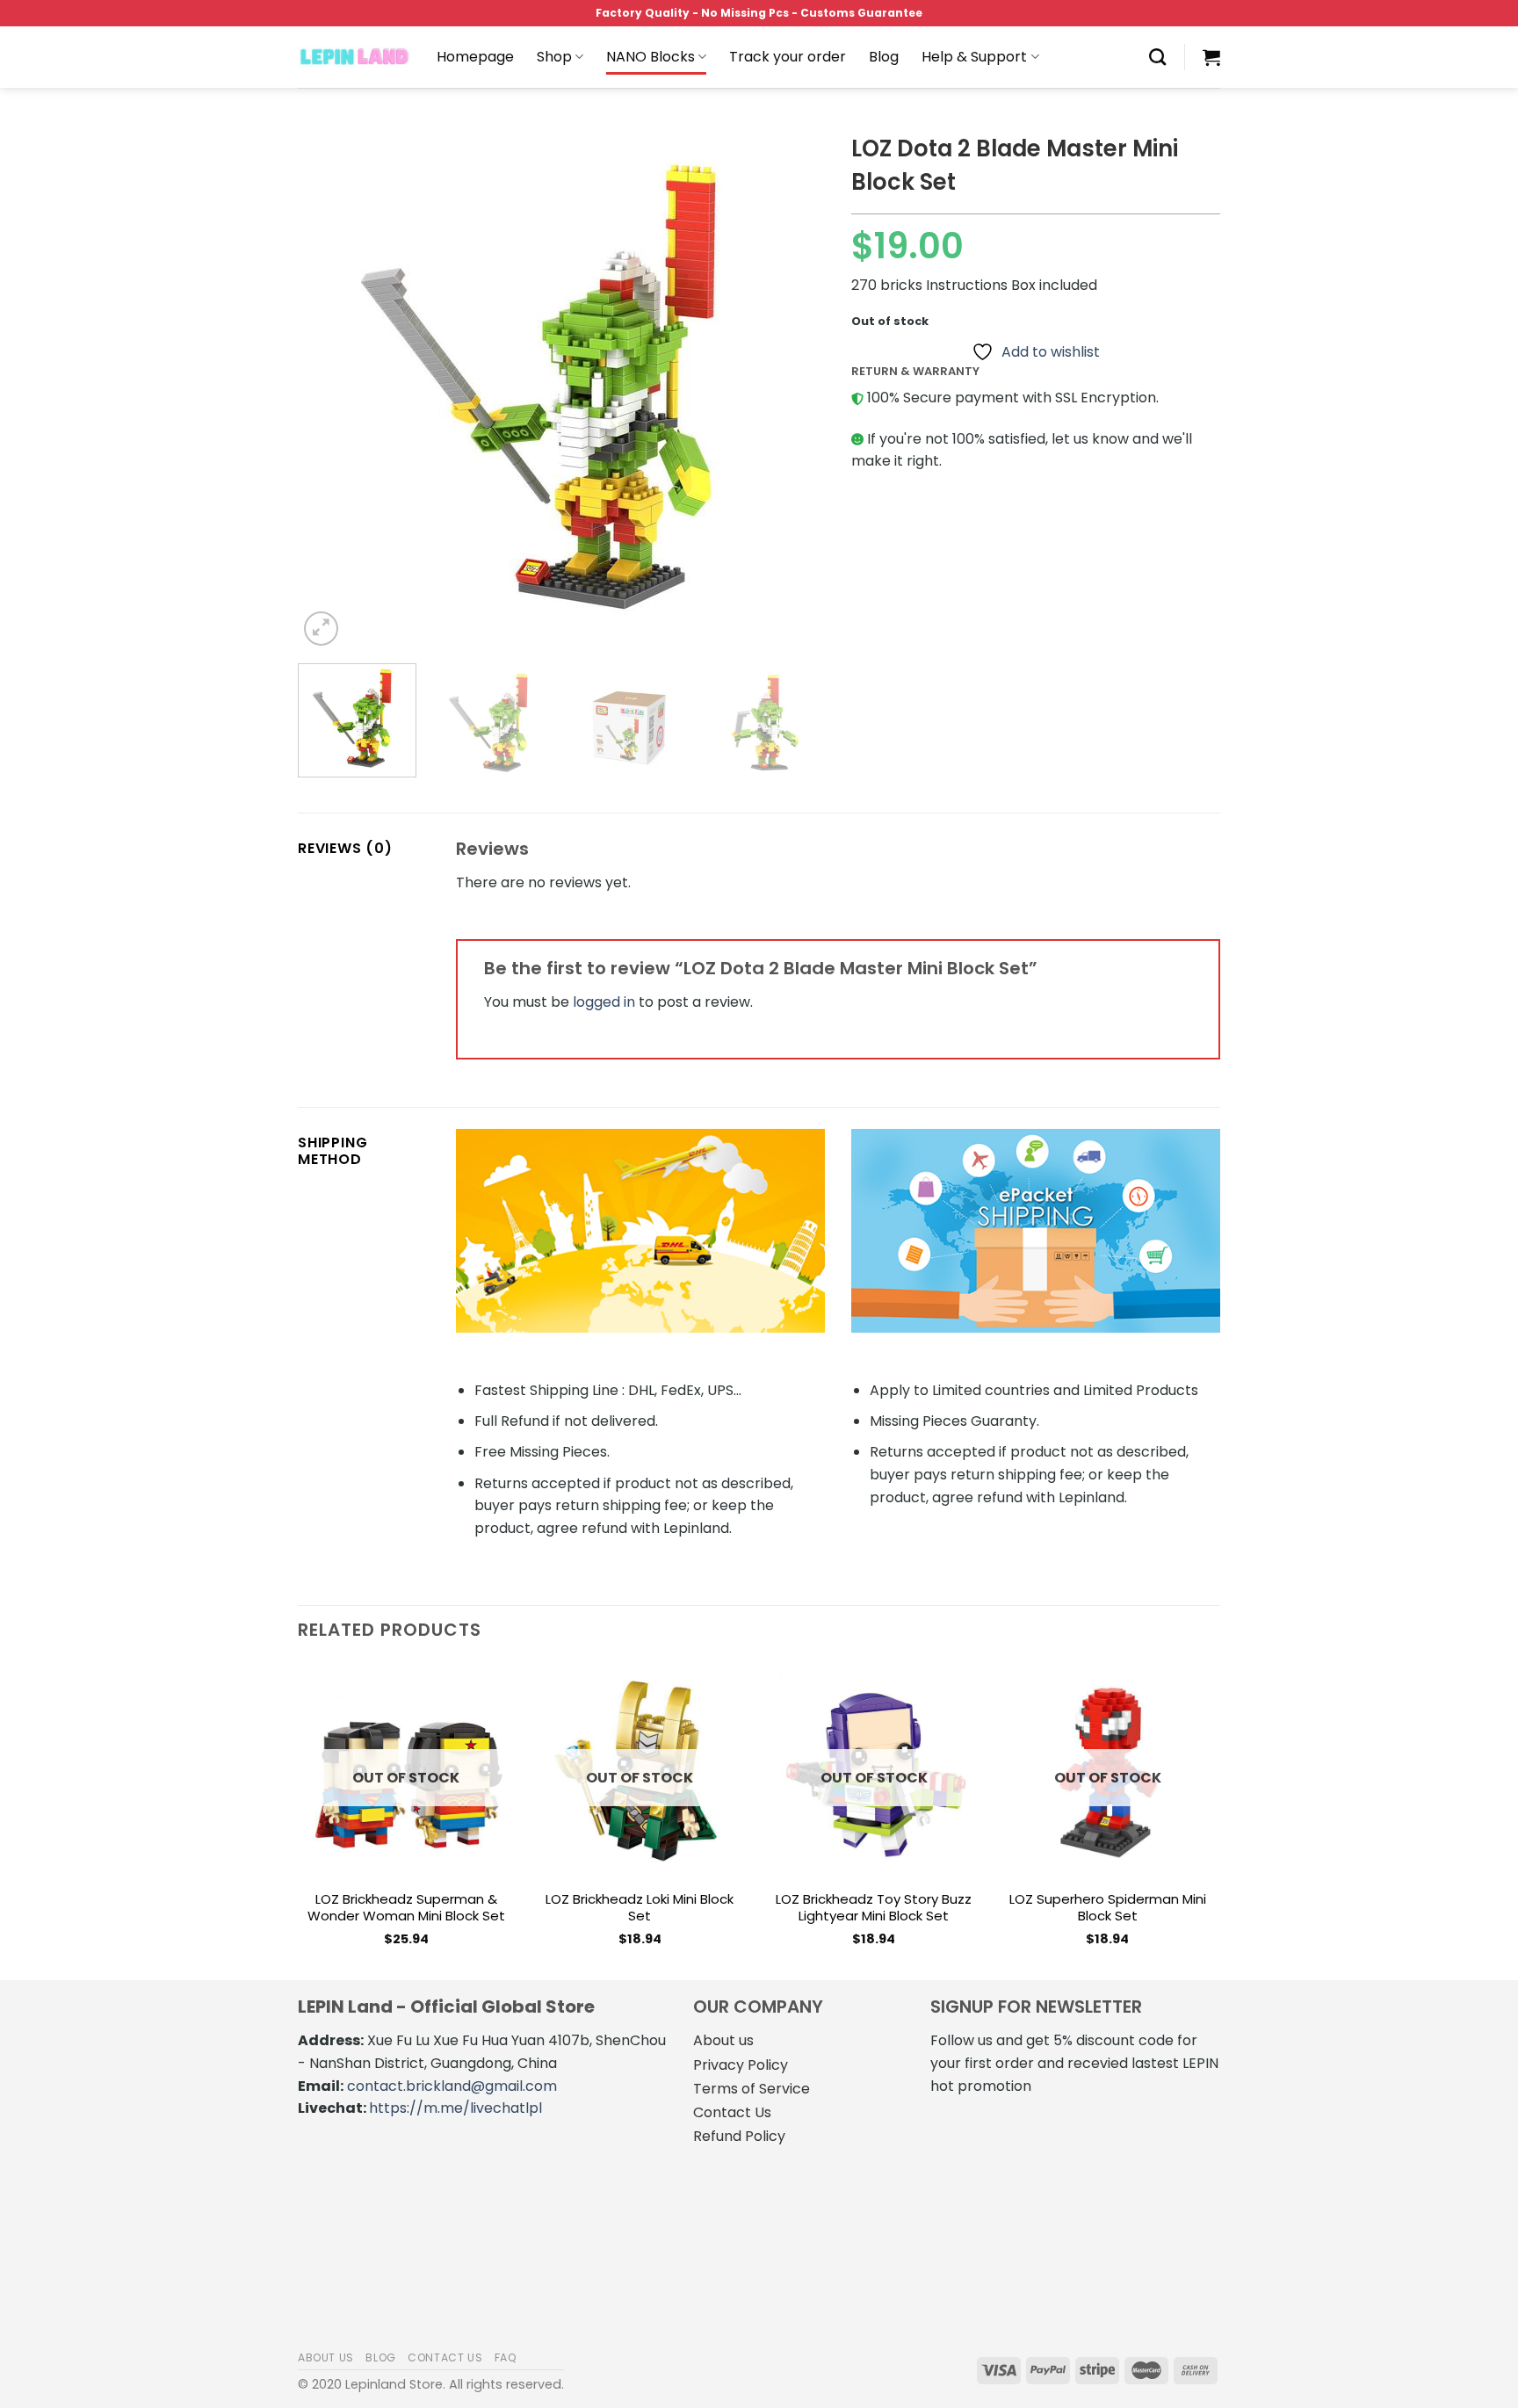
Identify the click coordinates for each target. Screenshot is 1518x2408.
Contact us (445, 2357)
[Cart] (1211, 57)
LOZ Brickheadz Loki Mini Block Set (640, 1908)
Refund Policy (739, 2136)
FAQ (506, 2357)
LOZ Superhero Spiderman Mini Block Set (1108, 1908)
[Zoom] (321, 629)
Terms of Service (752, 2089)
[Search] (1157, 57)
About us (723, 2040)
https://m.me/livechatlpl (455, 2108)
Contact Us (732, 2112)
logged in (604, 1002)
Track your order (788, 57)
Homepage (475, 57)
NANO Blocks (651, 57)
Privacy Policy (741, 2065)
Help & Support (974, 57)
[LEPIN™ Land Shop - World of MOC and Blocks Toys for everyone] (354, 57)
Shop (554, 57)
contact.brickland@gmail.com (452, 2086)
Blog (884, 57)
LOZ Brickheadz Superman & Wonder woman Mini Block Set (406, 1908)
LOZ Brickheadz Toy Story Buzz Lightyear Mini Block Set (874, 1908)
